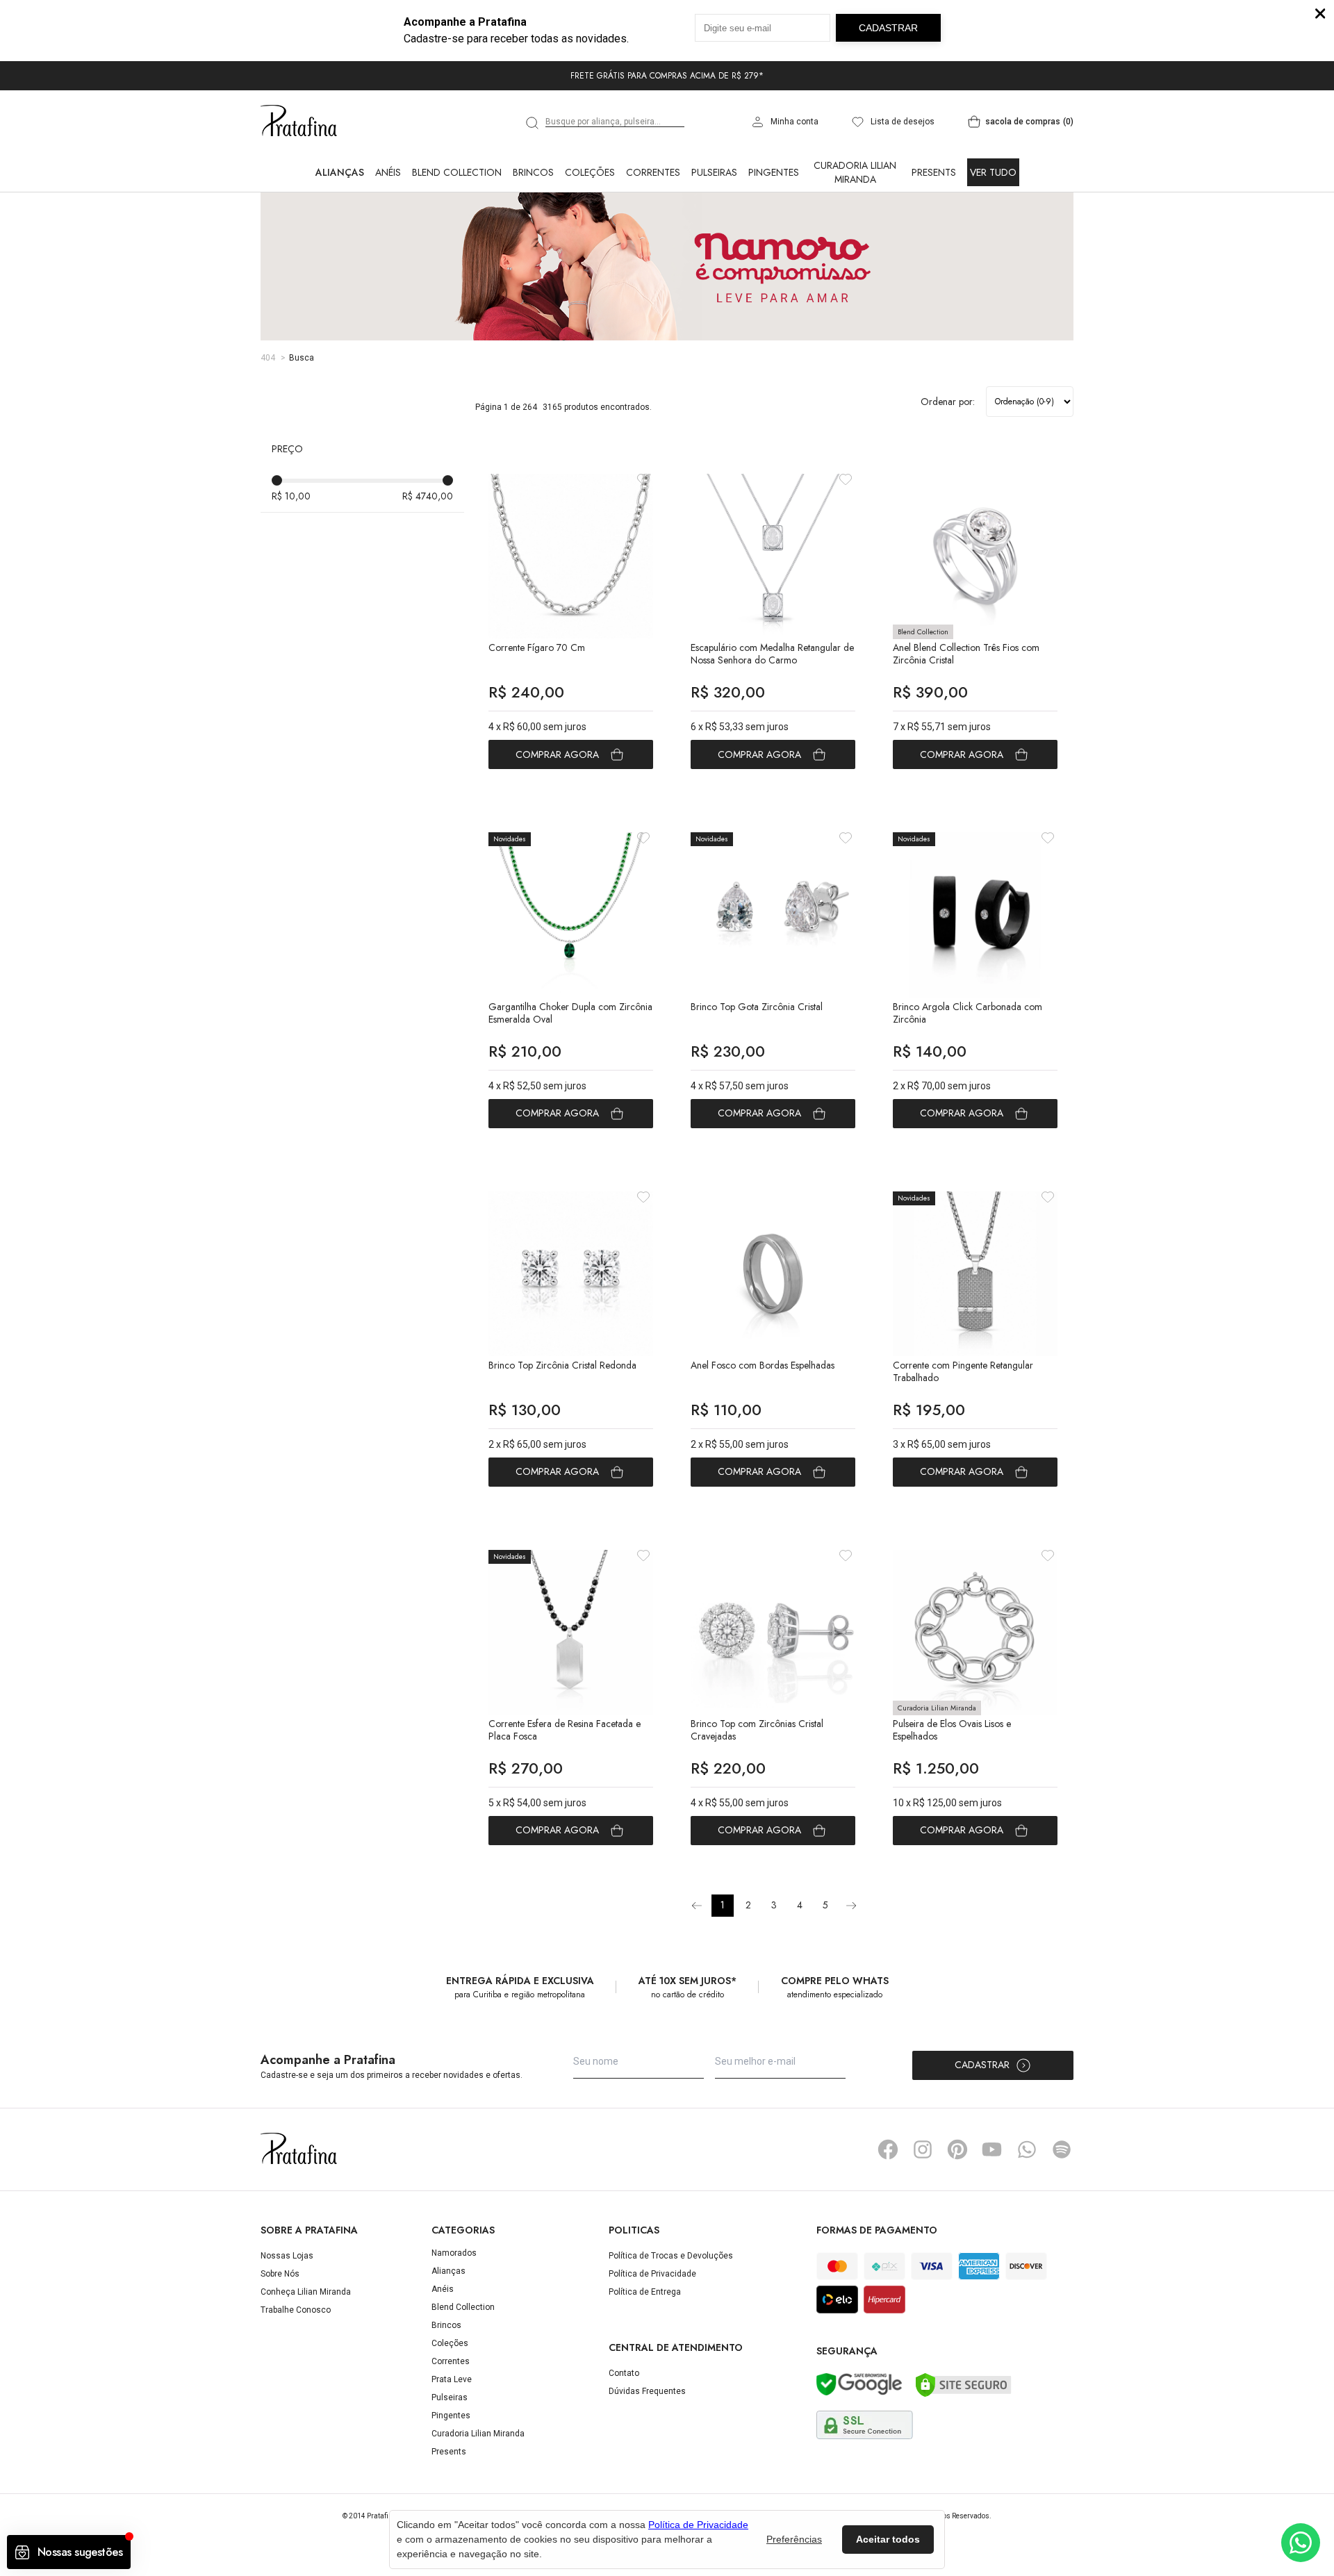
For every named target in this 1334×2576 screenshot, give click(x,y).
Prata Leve (452, 2379)
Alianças (340, 172)
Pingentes (774, 172)
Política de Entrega (645, 2292)
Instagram (923, 2149)
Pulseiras (714, 172)
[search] (533, 123)
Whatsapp (1027, 2149)
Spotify (1062, 2149)
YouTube (992, 2149)
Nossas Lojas (287, 2256)
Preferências (794, 2539)
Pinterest (957, 2149)
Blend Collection (457, 172)
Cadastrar (982, 2065)
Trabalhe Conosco (296, 2310)
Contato (624, 2373)
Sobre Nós (280, 2274)
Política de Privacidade (652, 2274)
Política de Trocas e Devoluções (671, 2256)
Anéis (388, 172)
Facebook (888, 2149)
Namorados (454, 2253)
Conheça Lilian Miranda (306, 2292)
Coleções (590, 172)
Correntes (653, 172)
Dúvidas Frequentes (647, 2391)
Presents (934, 172)
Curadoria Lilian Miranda (855, 172)
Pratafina (299, 122)
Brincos (533, 172)
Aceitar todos (888, 2539)
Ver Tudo (993, 172)
